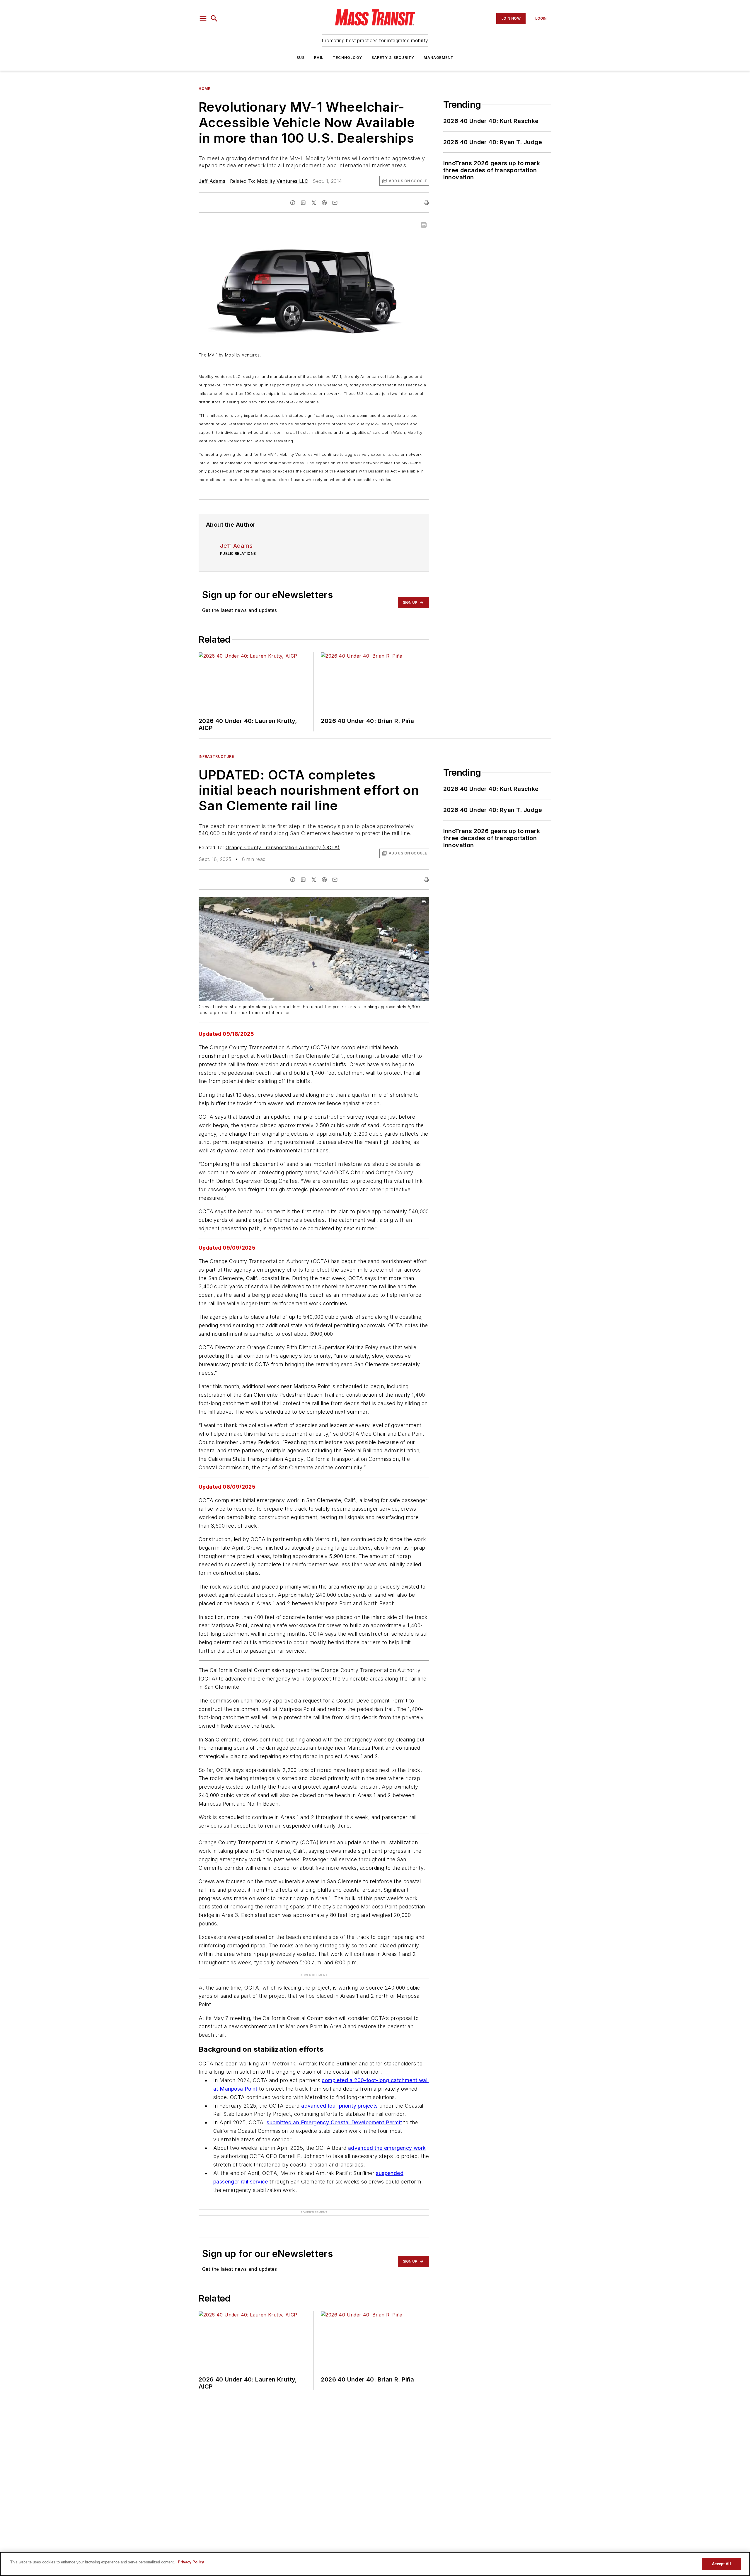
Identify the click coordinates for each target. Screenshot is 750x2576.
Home (204, 89)
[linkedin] (303, 203)
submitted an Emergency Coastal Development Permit (334, 2122)
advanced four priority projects (339, 2106)
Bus (301, 58)
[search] (214, 18)
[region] (375, 2564)
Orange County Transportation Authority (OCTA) (283, 847)
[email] (335, 203)
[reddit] (324, 203)
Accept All (721, 2564)
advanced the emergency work (387, 2148)
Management (439, 58)
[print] (426, 203)
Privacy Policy (191, 2562)
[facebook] (293, 203)
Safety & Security (393, 58)
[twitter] (314, 203)
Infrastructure (216, 756)
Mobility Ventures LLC (282, 181)
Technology (347, 58)
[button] (203, 18)
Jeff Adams (212, 181)
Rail (319, 58)
